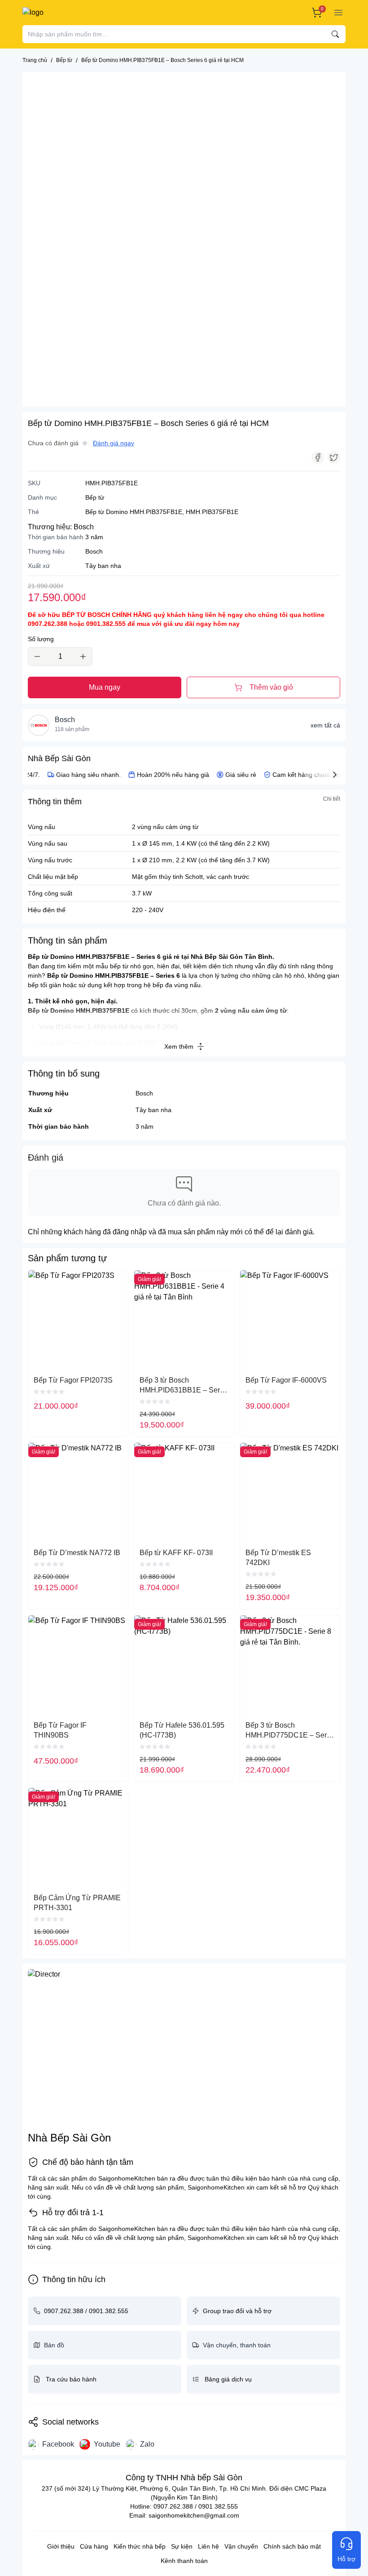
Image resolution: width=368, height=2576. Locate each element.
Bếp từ (95, 497)
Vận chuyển (241, 2546)
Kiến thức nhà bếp (140, 2546)
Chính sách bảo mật (292, 2546)
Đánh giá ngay (114, 443)
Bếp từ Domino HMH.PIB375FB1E (134, 512)
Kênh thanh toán (184, 2561)
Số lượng (41, 639)
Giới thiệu (61, 2546)
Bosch (84, 527)
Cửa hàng (94, 2546)
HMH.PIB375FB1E (212, 512)
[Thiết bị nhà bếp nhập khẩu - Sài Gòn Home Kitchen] (55, 13)
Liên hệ (208, 2546)
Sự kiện (182, 2546)
